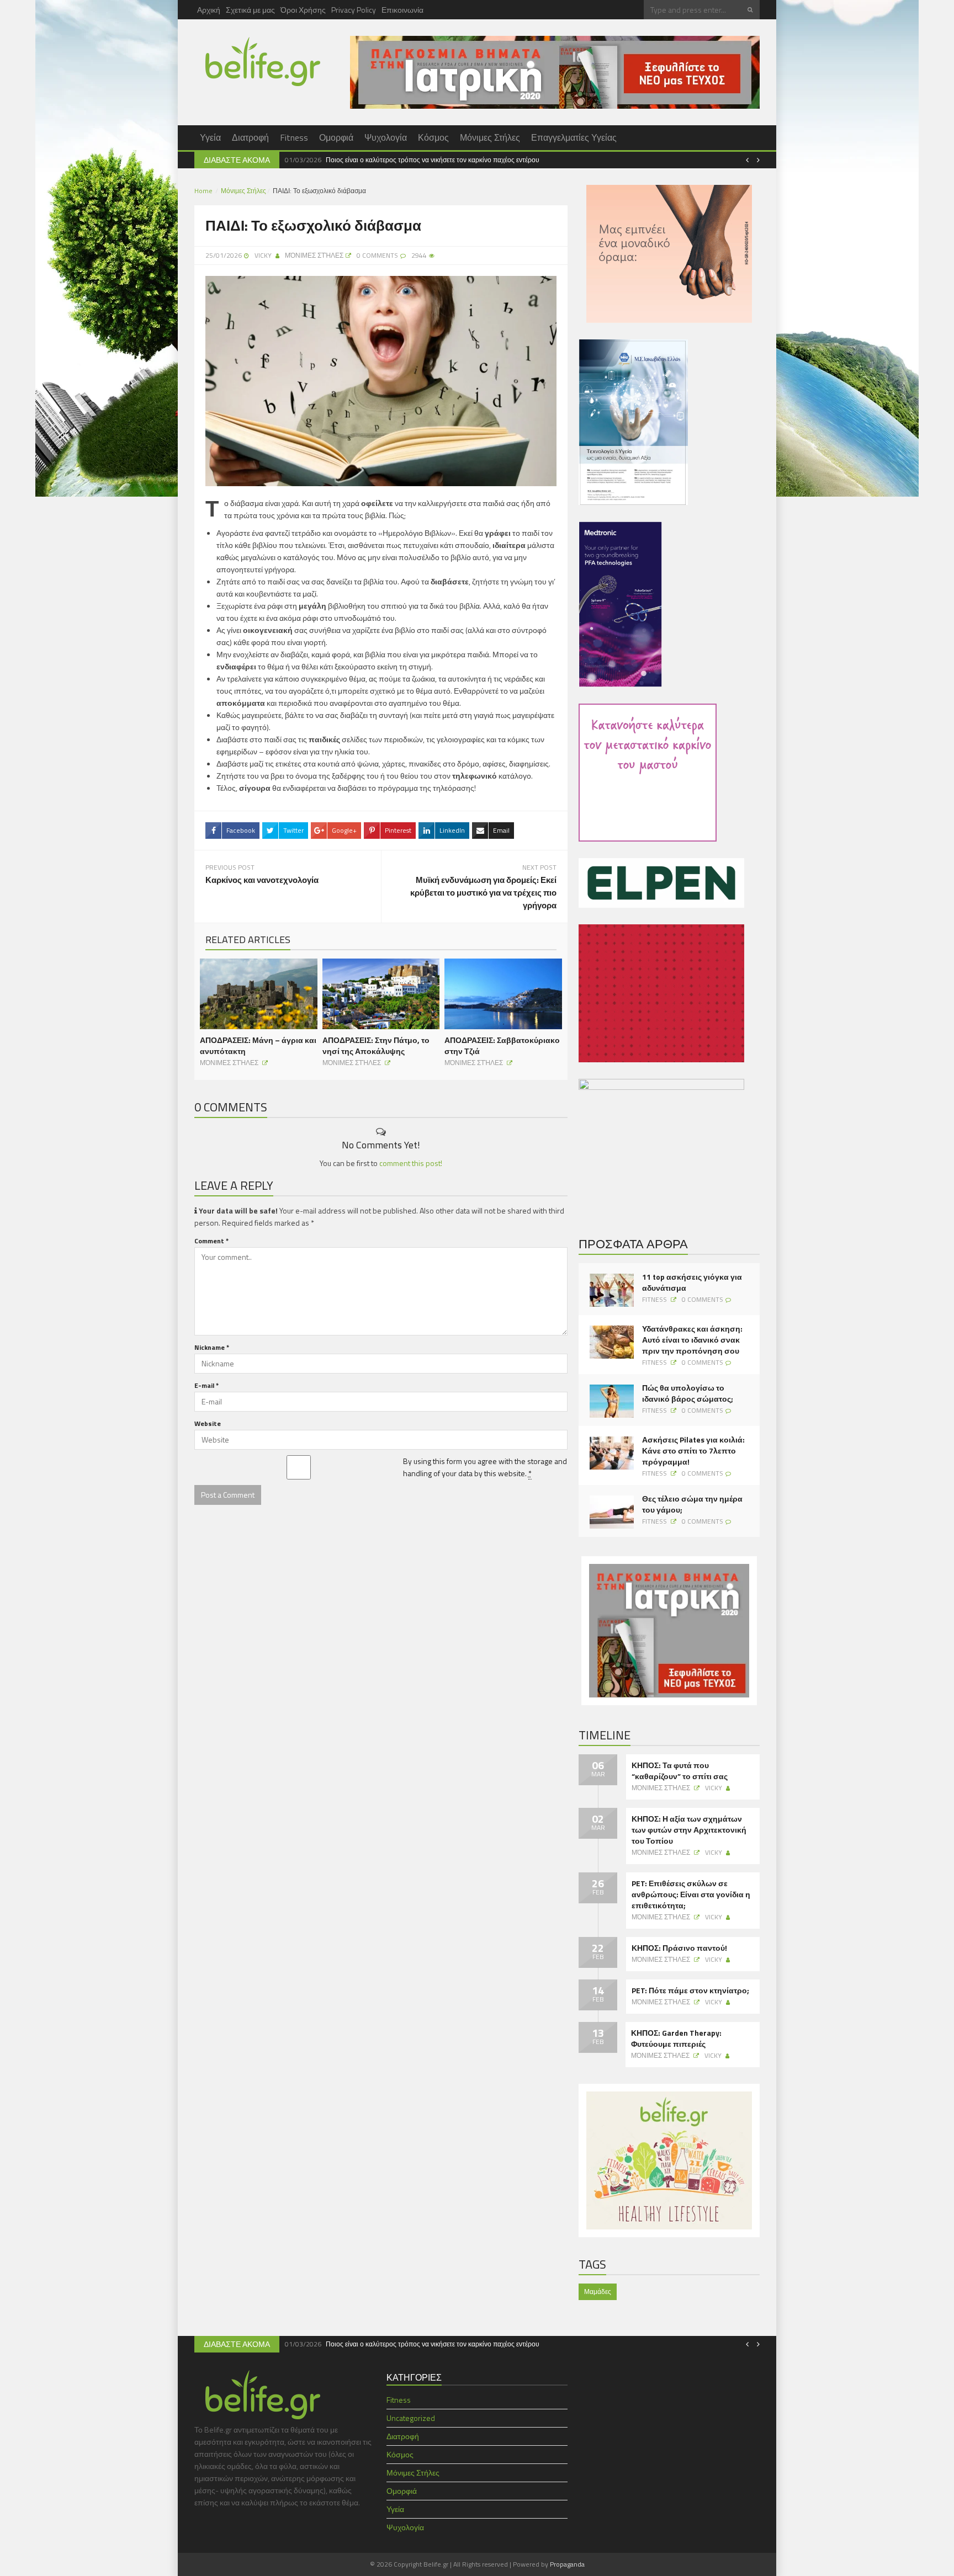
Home (203, 191)
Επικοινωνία (402, 10)
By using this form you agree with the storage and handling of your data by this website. (485, 1467)
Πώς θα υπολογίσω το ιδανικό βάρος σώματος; (688, 1393)
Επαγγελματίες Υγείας (574, 137)
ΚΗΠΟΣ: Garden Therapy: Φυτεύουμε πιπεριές (676, 2039)
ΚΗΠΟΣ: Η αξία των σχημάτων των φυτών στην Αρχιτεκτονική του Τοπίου (689, 1830)
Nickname (212, 1347)
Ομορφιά (336, 137)
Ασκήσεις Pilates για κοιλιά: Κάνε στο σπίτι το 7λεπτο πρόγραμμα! (693, 1451)
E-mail (206, 1385)
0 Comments (703, 1299)
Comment (211, 1241)
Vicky (263, 255)
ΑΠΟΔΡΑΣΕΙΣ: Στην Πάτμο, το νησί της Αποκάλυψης (376, 1045)
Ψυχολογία (386, 137)
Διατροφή (250, 137)
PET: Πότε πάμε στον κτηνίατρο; (690, 1990)
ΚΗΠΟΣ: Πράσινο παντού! (679, 1948)
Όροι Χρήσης (303, 10)
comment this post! (411, 1163)
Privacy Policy (354, 10)
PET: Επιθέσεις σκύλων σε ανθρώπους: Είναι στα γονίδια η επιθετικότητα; (691, 1894)
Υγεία (210, 137)
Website (208, 1423)
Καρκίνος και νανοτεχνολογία (262, 880)
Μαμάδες (598, 2292)
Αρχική (209, 10)
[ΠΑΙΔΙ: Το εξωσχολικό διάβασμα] (381, 380)
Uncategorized (411, 2418)
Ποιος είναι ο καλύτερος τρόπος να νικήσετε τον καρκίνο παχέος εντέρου (433, 160)
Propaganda (567, 2564)
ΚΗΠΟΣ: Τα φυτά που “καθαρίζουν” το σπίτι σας (680, 1771)
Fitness (294, 137)
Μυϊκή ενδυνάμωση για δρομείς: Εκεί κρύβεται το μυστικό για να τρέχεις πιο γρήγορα (483, 893)
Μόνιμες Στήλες (490, 137)
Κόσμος (433, 137)
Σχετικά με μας (250, 10)
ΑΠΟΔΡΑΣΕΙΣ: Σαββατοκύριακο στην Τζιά (502, 1045)
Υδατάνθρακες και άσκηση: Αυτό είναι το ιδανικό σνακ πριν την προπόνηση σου (692, 1340)
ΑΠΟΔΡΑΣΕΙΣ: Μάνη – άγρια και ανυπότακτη (258, 1045)
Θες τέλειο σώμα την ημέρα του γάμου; (692, 1504)
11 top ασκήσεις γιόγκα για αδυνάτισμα (692, 1282)
